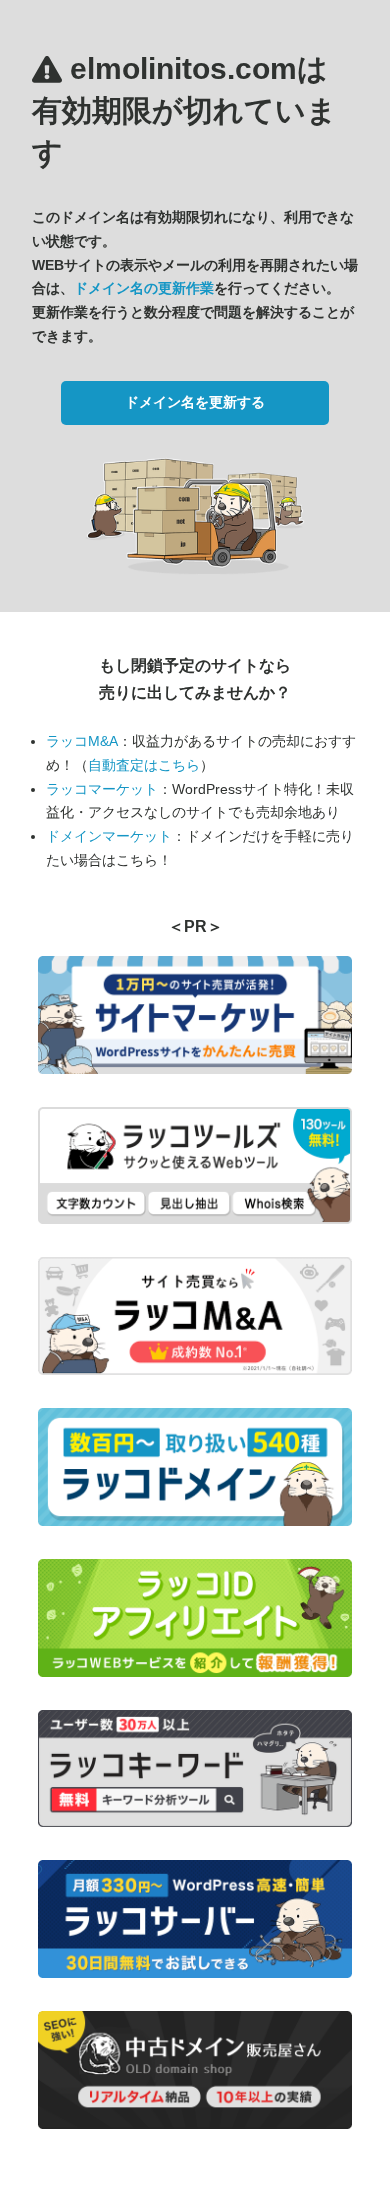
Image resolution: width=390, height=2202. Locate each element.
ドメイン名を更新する (195, 402)
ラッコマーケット (102, 789)
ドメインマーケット (109, 836)
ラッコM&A (82, 741)
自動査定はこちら (144, 765)
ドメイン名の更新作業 (144, 288)
